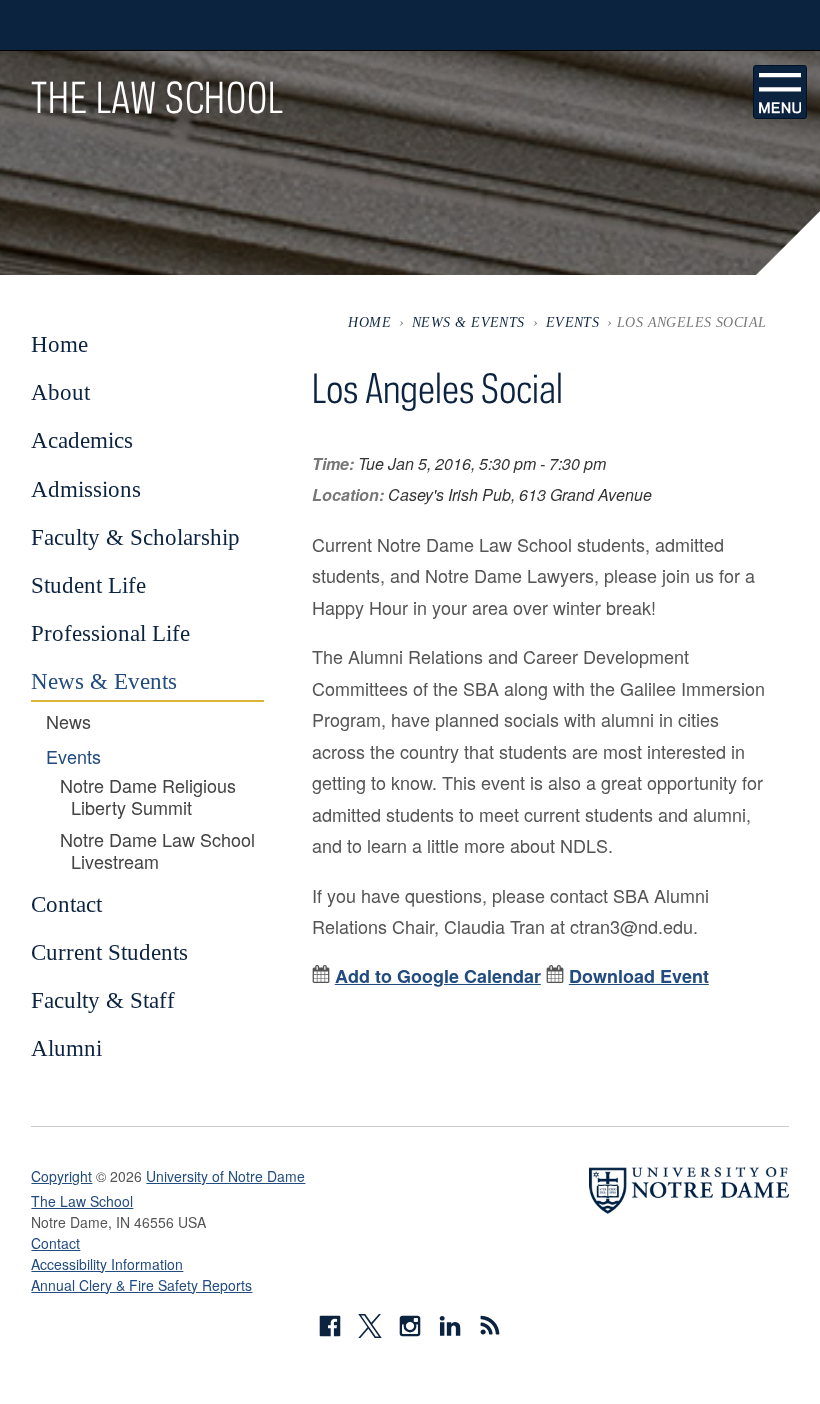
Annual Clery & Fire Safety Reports (141, 1285)
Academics (82, 440)
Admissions (86, 489)
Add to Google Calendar (438, 976)
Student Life (88, 585)
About (60, 392)
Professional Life (110, 633)
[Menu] (780, 92)
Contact (66, 904)
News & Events (468, 322)
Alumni (66, 1048)
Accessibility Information (107, 1264)
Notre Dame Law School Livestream (157, 850)
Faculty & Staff (103, 1000)
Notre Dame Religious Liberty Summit (148, 796)
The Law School (157, 97)
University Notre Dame (181, 25)
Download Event (639, 976)
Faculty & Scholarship (135, 537)
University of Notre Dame (225, 1176)
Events (573, 322)
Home (369, 322)
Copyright (61, 1176)
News (68, 722)
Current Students (109, 952)
